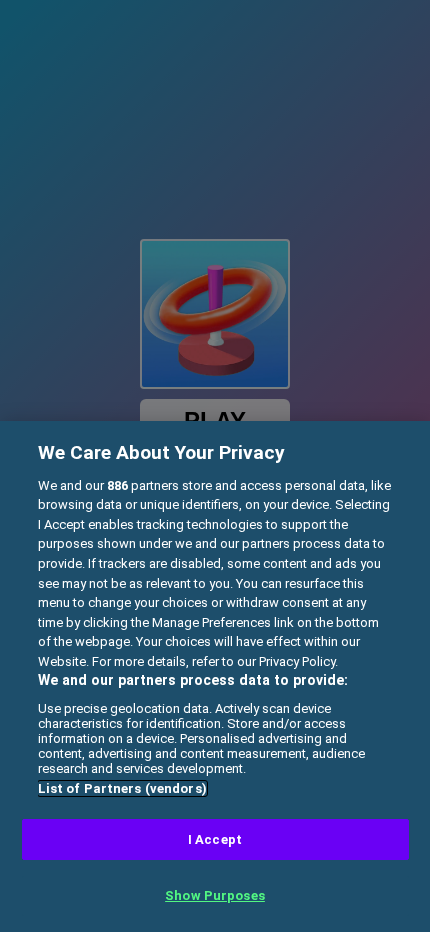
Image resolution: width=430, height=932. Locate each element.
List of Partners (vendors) (122, 788)
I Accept (215, 839)
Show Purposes (215, 895)
